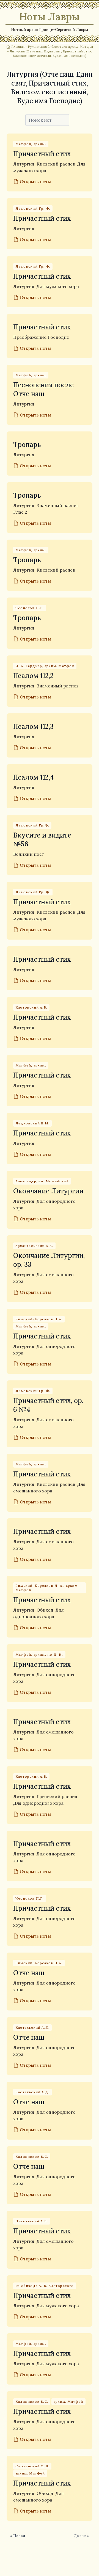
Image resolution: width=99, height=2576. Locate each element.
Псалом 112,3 (33, 726)
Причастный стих (42, 154)
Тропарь (27, 445)
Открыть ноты (35, 182)
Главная (18, 46)
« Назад (18, 2536)
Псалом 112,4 (34, 777)
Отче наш (29, 1973)
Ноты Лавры (50, 17)
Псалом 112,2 (33, 676)
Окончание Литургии (48, 1191)
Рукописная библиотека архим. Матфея (60, 46)
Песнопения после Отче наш (43, 389)
